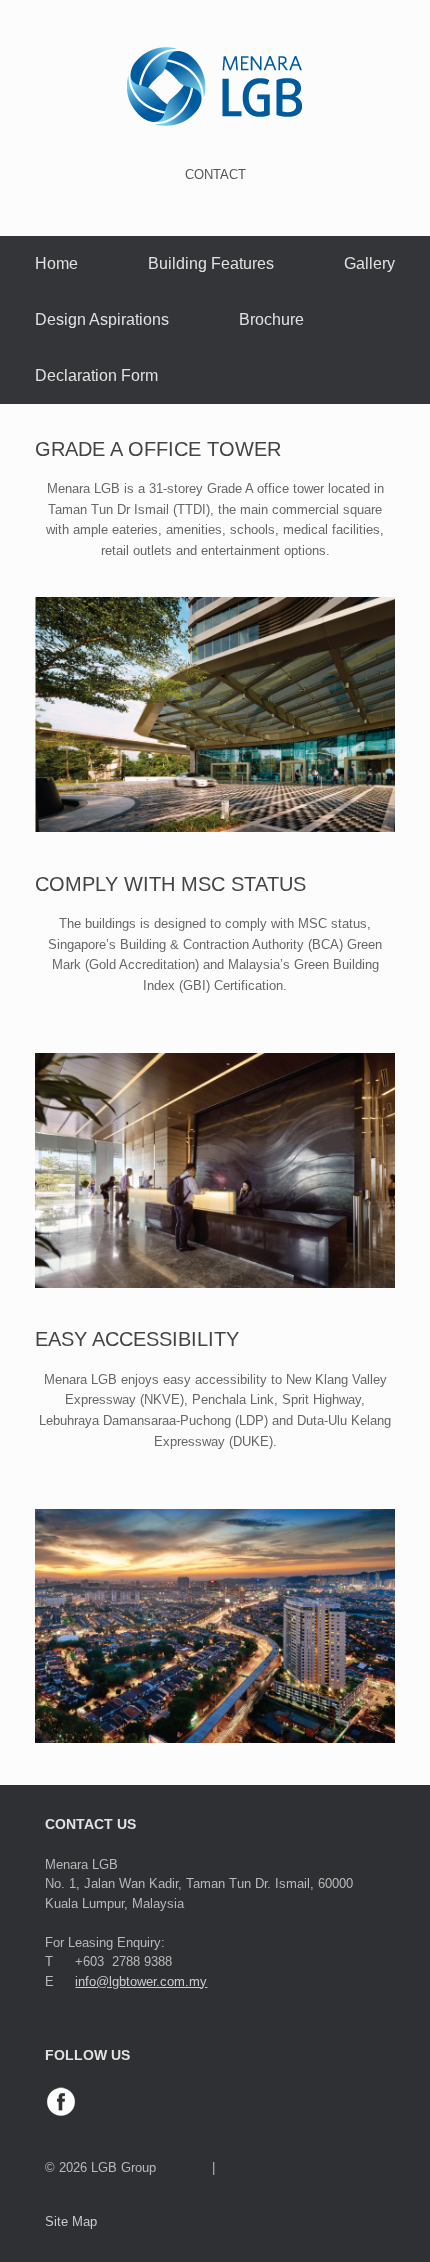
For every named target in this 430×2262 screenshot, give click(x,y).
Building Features (211, 263)
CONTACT (215, 174)
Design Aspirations (102, 319)
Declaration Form (96, 375)
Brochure (271, 319)
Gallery (369, 263)
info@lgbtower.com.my (141, 1981)
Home (56, 263)
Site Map (71, 2221)
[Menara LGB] (215, 86)
